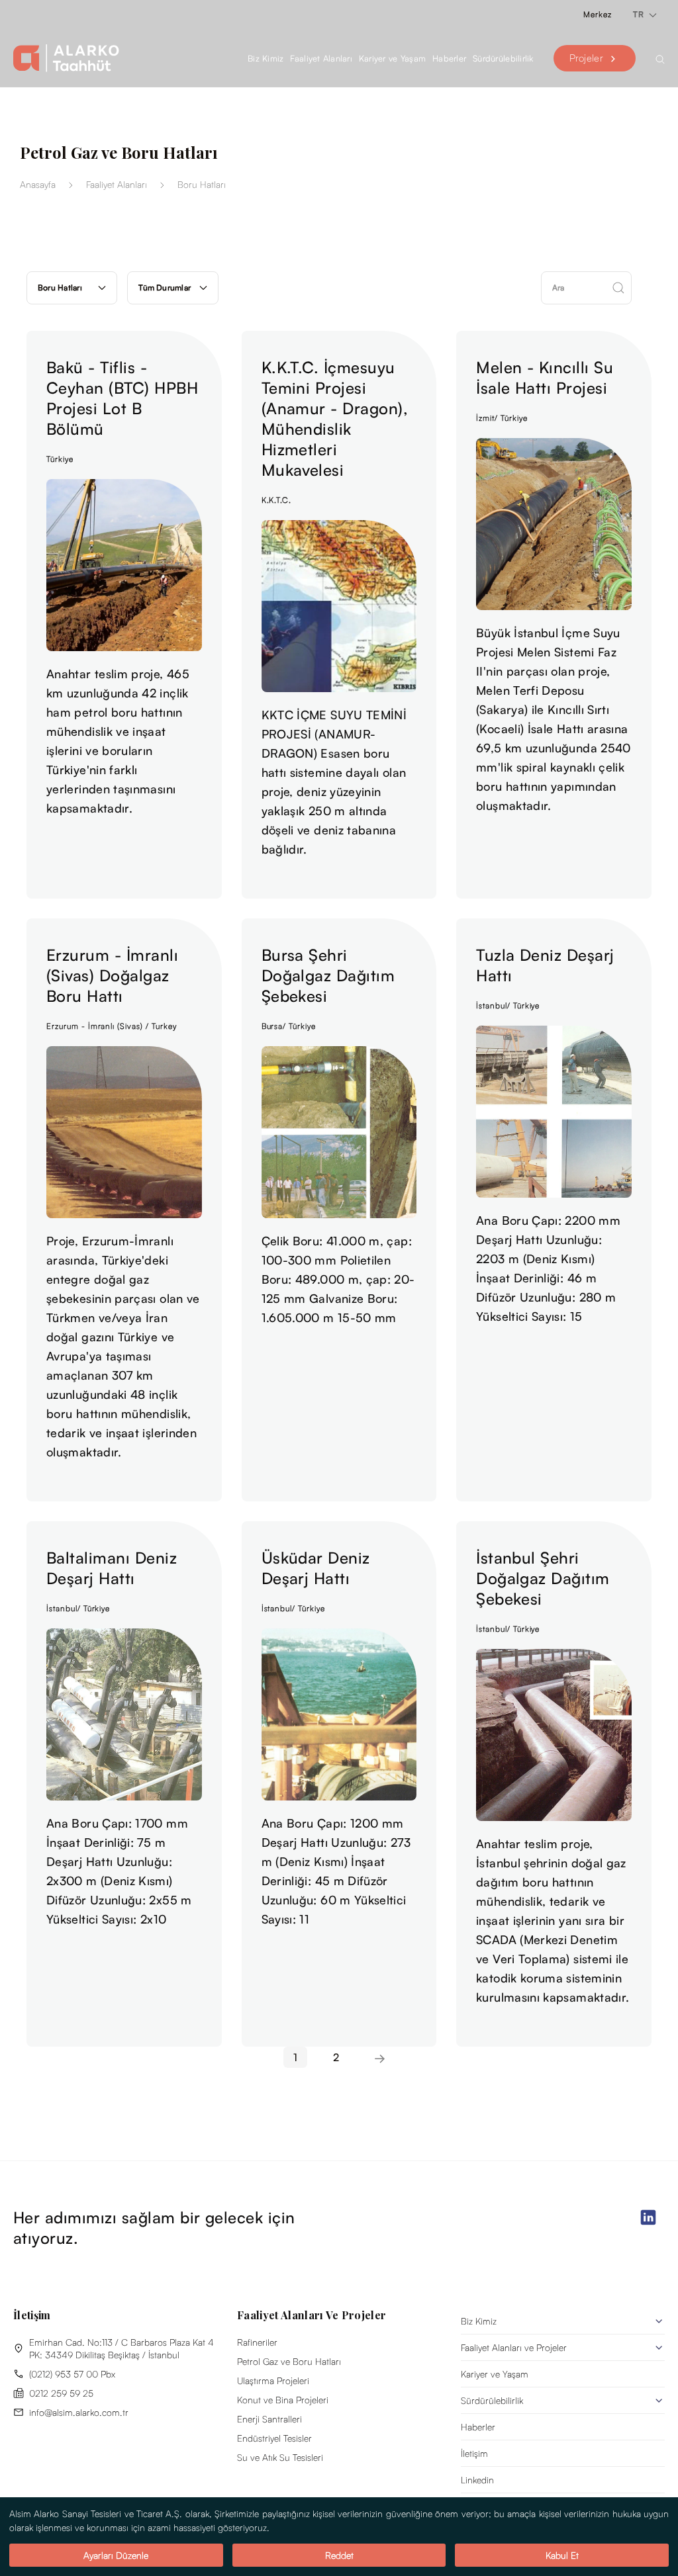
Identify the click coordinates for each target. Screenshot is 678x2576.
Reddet (339, 2555)
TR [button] (640, 14)
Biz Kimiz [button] (266, 58)
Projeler (586, 58)
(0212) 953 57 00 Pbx (72, 2374)
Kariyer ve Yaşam (495, 2374)
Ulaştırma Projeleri (273, 2380)
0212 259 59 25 (61, 2393)
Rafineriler (257, 2342)
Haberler (449, 58)
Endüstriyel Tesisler (274, 2438)
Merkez (598, 14)
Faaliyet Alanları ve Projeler (514, 2347)
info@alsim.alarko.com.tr (79, 2412)
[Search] (660, 58)
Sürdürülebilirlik (492, 2400)
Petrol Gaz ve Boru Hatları (289, 2361)
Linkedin (477, 2480)
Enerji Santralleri (269, 2419)
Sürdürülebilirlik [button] (503, 58)
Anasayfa (38, 184)
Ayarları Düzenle (116, 2555)
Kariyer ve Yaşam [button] (392, 58)
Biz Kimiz (479, 2321)
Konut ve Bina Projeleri (283, 2400)
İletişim (474, 2453)
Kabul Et (562, 2555)
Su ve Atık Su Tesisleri (280, 2457)
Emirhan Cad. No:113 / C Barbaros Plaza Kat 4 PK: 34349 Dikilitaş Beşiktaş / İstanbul (121, 2348)
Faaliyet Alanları (321, 58)
